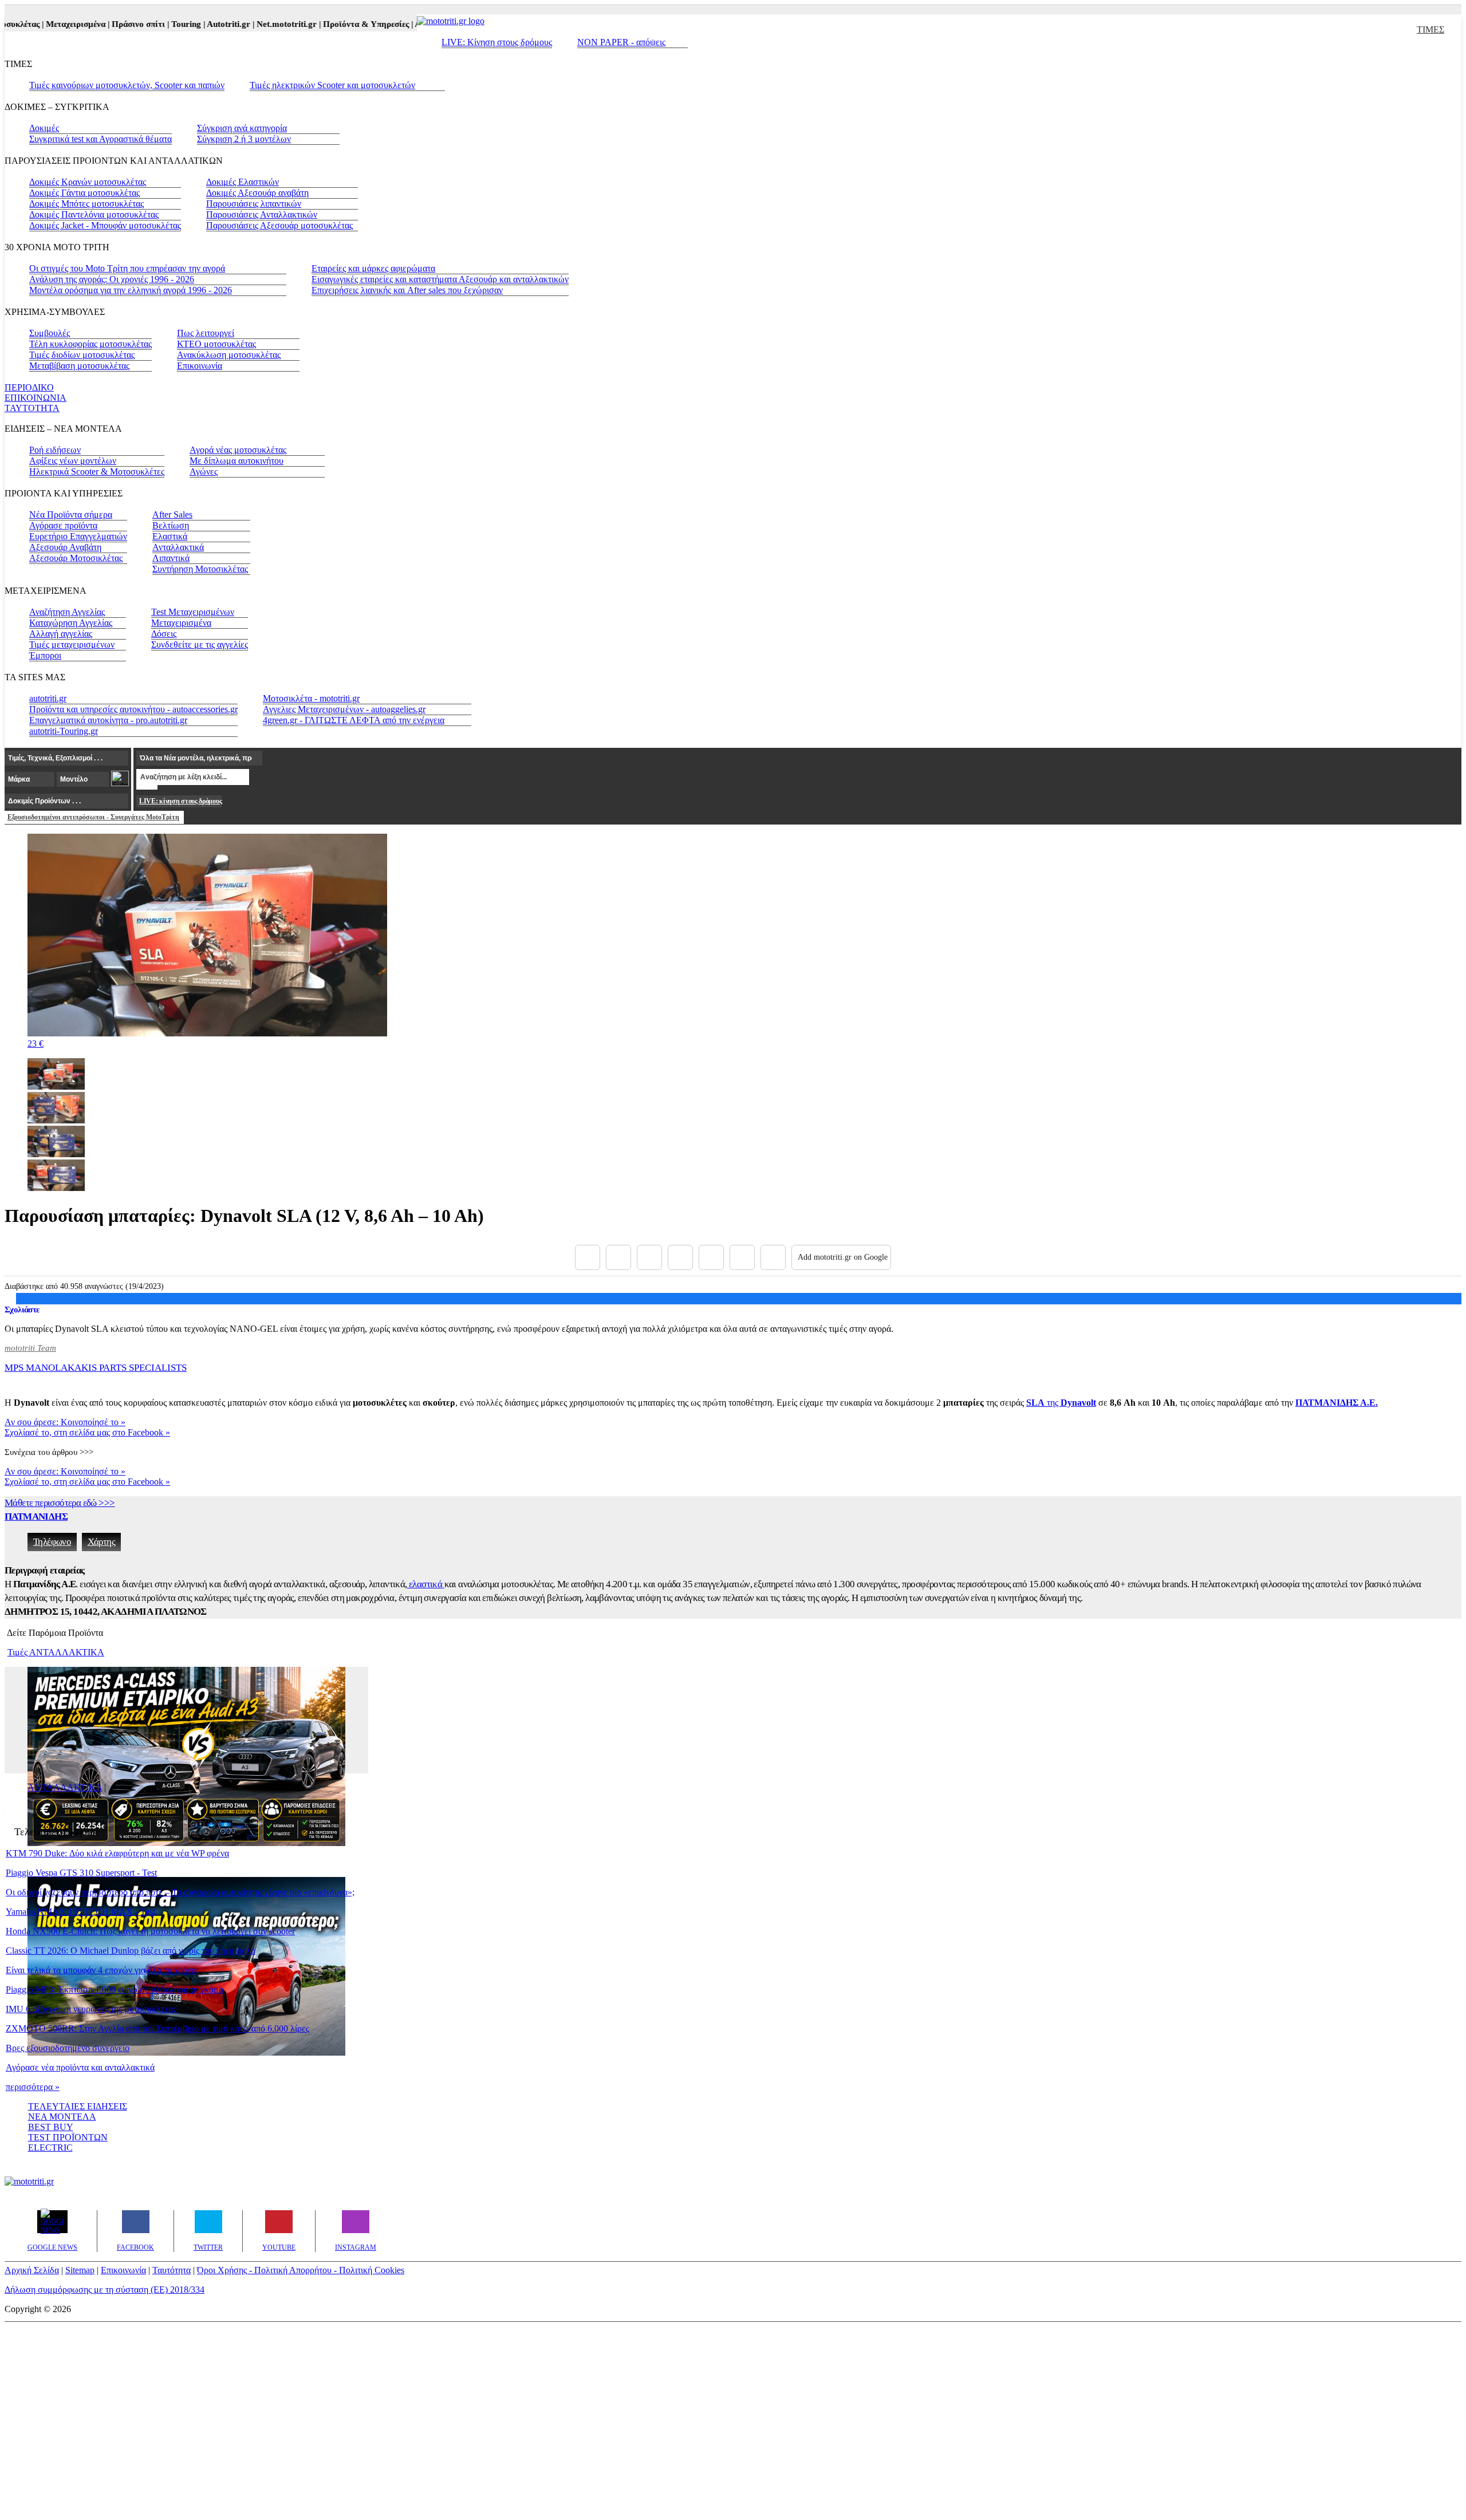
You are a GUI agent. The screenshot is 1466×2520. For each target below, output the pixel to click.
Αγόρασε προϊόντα (63, 525)
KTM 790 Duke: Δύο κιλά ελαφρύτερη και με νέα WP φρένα (117, 1853)
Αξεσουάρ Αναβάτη (65, 547)
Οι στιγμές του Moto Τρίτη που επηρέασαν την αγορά (127, 268)
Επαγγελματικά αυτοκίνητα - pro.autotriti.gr (108, 720)
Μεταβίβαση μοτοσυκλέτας (79, 366)
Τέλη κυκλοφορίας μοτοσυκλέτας (90, 344)
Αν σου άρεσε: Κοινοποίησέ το (65, 1422)
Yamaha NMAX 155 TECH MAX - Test (80, 1912)
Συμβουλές (50, 333)
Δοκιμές (44, 128)
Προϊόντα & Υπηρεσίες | (341, 24)
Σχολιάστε (22, 1310)
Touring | (161, 24)
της (1061, 1403)
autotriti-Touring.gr (64, 731)
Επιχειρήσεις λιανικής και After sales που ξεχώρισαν (407, 290)
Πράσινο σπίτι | (113, 24)
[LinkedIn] (742, 1257)
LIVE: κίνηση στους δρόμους (180, 801)
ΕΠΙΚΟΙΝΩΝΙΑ (36, 398)
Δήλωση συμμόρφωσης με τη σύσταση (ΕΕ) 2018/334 (105, 2290)
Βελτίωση (171, 525)
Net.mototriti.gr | (262, 24)
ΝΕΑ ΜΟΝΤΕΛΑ (62, 2117)
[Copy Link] (773, 1257)
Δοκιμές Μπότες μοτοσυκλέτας (86, 204)
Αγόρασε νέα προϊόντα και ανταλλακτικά (80, 2067)
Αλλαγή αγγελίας (61, 634)
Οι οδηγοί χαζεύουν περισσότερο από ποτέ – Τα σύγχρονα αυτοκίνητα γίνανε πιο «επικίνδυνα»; (180, 1892)
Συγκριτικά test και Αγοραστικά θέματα (101, 139)
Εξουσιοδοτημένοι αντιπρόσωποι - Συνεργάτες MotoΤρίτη (93, 817)
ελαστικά (426, 1584)
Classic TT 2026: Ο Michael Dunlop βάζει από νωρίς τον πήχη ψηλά (131, 1951)
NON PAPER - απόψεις (621, 42)
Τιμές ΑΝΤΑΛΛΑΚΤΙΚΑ (56, 1652)
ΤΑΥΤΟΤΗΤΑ (32, 408)
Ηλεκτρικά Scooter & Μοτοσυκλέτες (97, 472)
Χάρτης (101, 1542)
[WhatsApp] (711, 1257)
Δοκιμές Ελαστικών (243, 182)
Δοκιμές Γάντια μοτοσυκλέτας (84, 193)
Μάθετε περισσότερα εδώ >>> (60, 1503)
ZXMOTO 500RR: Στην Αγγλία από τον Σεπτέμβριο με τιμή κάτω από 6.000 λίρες (157, 2028)
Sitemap (80, 2270)
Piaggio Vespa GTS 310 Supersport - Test (81, 1873)
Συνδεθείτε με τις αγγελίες (200, 644)
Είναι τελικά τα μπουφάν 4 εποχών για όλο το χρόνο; (102, 1970)
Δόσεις (164, 634)
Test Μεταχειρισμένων (193, 612)
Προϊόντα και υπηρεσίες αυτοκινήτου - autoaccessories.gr (133, 709)
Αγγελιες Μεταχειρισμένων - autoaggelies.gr (344, 709)
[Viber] (680, 1257)
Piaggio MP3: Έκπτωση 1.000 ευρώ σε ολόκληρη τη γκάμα (115, 1989)
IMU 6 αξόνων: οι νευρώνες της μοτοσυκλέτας (91, 2009)
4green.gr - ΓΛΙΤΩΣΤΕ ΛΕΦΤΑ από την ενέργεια (354, 720)
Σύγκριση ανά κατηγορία (242, 128)
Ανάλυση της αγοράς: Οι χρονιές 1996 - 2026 (112, 279)
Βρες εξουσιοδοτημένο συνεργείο (68, 2048)
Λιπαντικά (171, 558)
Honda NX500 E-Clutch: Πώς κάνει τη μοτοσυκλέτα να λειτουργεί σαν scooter (150, 1931)
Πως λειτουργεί (206, 333)
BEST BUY (51, 2127)
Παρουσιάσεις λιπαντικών (254, 204)
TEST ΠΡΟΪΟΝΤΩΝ (68, 2137)
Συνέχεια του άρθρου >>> (49, 1452)
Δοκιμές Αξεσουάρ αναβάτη (257, 193)
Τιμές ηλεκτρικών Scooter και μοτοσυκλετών (332, 85)
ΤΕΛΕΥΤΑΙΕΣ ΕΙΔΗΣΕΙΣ (78, 2106)
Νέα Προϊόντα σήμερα (71, 514)
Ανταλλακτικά (178, 547)
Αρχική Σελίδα (32, 2270)
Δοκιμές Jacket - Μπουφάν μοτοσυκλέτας (105, 225)
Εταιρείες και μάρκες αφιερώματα (373, 268)
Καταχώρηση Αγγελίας (71, 623)
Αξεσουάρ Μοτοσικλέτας (76, 558)
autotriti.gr (48, 698)
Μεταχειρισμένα (181, 623)
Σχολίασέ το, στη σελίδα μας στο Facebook (87, 1432)
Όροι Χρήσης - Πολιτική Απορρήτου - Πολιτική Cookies (301, 2270)
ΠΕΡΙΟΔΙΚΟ (29, 387)
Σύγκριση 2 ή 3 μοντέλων (244, 139)
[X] (618, 1257)
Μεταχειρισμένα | (51, 24)
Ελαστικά (170, 536)
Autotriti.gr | (204, 24)
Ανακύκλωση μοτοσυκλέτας (229, 355)
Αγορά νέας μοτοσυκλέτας (238, 450)
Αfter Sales (172, 514)
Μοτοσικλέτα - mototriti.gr (311, 698)
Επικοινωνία (200, 366)
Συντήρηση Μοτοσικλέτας (200, 569)
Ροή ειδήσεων (55, 450)
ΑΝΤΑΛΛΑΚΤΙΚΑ (65, 1787)
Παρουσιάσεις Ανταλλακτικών (262, 214)
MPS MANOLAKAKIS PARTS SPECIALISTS (96, 1368)
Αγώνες (204, 472)
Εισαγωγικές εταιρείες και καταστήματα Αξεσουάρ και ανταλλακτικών (440, 279)
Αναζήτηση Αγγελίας (67, 612)
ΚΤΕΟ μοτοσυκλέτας (216, 344)
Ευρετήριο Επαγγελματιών (78, 536)
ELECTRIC (50, 2148)
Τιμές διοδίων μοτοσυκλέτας (82, 355)
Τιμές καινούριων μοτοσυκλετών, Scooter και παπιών (127, 85)
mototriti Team (30, 1348)
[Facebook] (588, 1257)
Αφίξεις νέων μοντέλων (73, 461)
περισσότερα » (33, 2087)
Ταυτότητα (172, 2270)
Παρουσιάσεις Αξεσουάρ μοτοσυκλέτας (279, 225)
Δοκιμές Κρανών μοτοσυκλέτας (88, 182)
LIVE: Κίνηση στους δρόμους (497, 42)
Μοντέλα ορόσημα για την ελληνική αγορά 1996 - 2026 (131, 290)
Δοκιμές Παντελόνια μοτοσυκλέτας (94, 214)
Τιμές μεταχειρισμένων (72, 644)
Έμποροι (45, 655)
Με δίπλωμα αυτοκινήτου (237, 461)
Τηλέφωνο (52, 1542)
